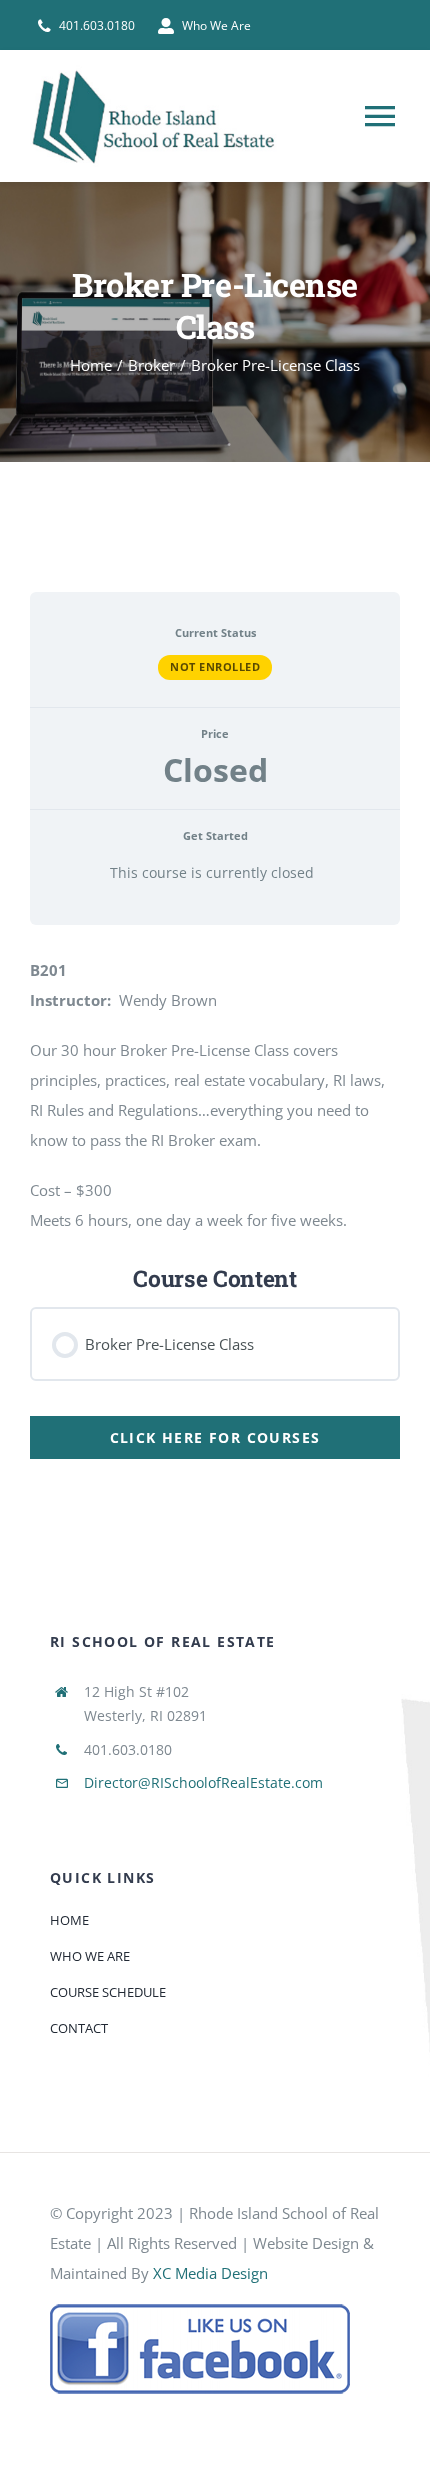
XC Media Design (210, 2273)
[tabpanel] (215, 1018)
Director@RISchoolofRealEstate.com (203, 1782)
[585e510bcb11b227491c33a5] (200, 2310)
